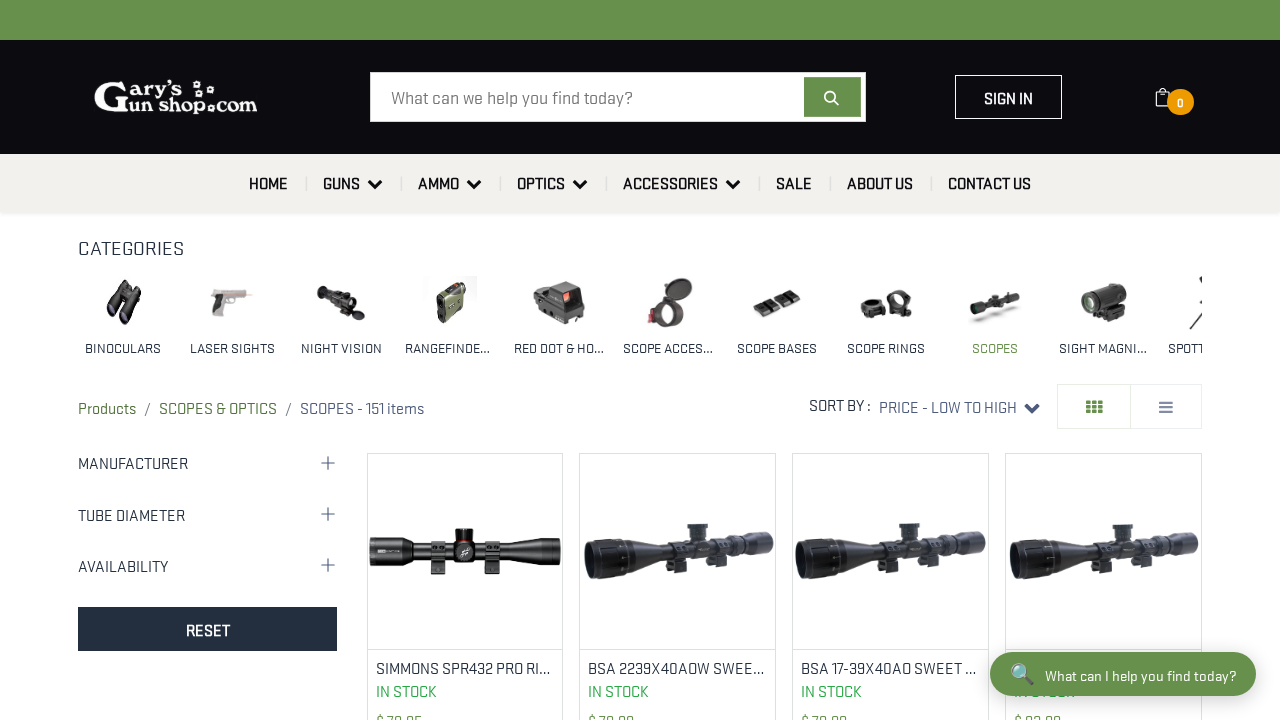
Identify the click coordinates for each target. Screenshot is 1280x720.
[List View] (1166, 406)
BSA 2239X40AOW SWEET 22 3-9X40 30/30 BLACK (677, 667)
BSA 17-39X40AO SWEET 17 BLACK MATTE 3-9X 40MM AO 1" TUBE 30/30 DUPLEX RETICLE (890, 667)
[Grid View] (1094, 406)
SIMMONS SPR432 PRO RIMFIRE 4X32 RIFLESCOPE (465, 667)
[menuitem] (268, 183)
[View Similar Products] (549, 531)
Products (107, 407)
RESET (208, 629)
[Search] (832, 97)
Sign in (1008, 97)
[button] (959, 406)
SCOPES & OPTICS (218, 407)
